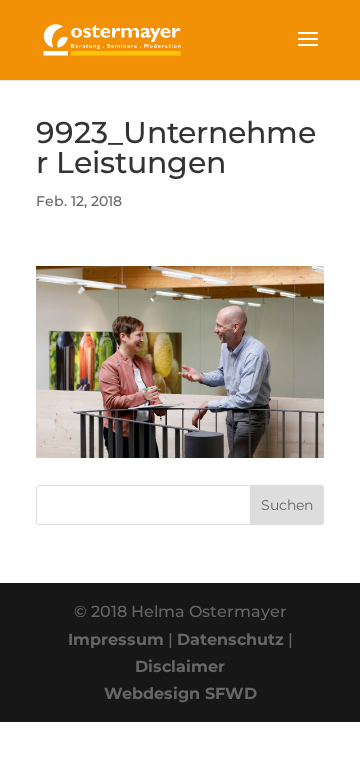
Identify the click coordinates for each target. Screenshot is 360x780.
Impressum (116, 639)
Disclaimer (180, 666)
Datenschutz (230, 639)
